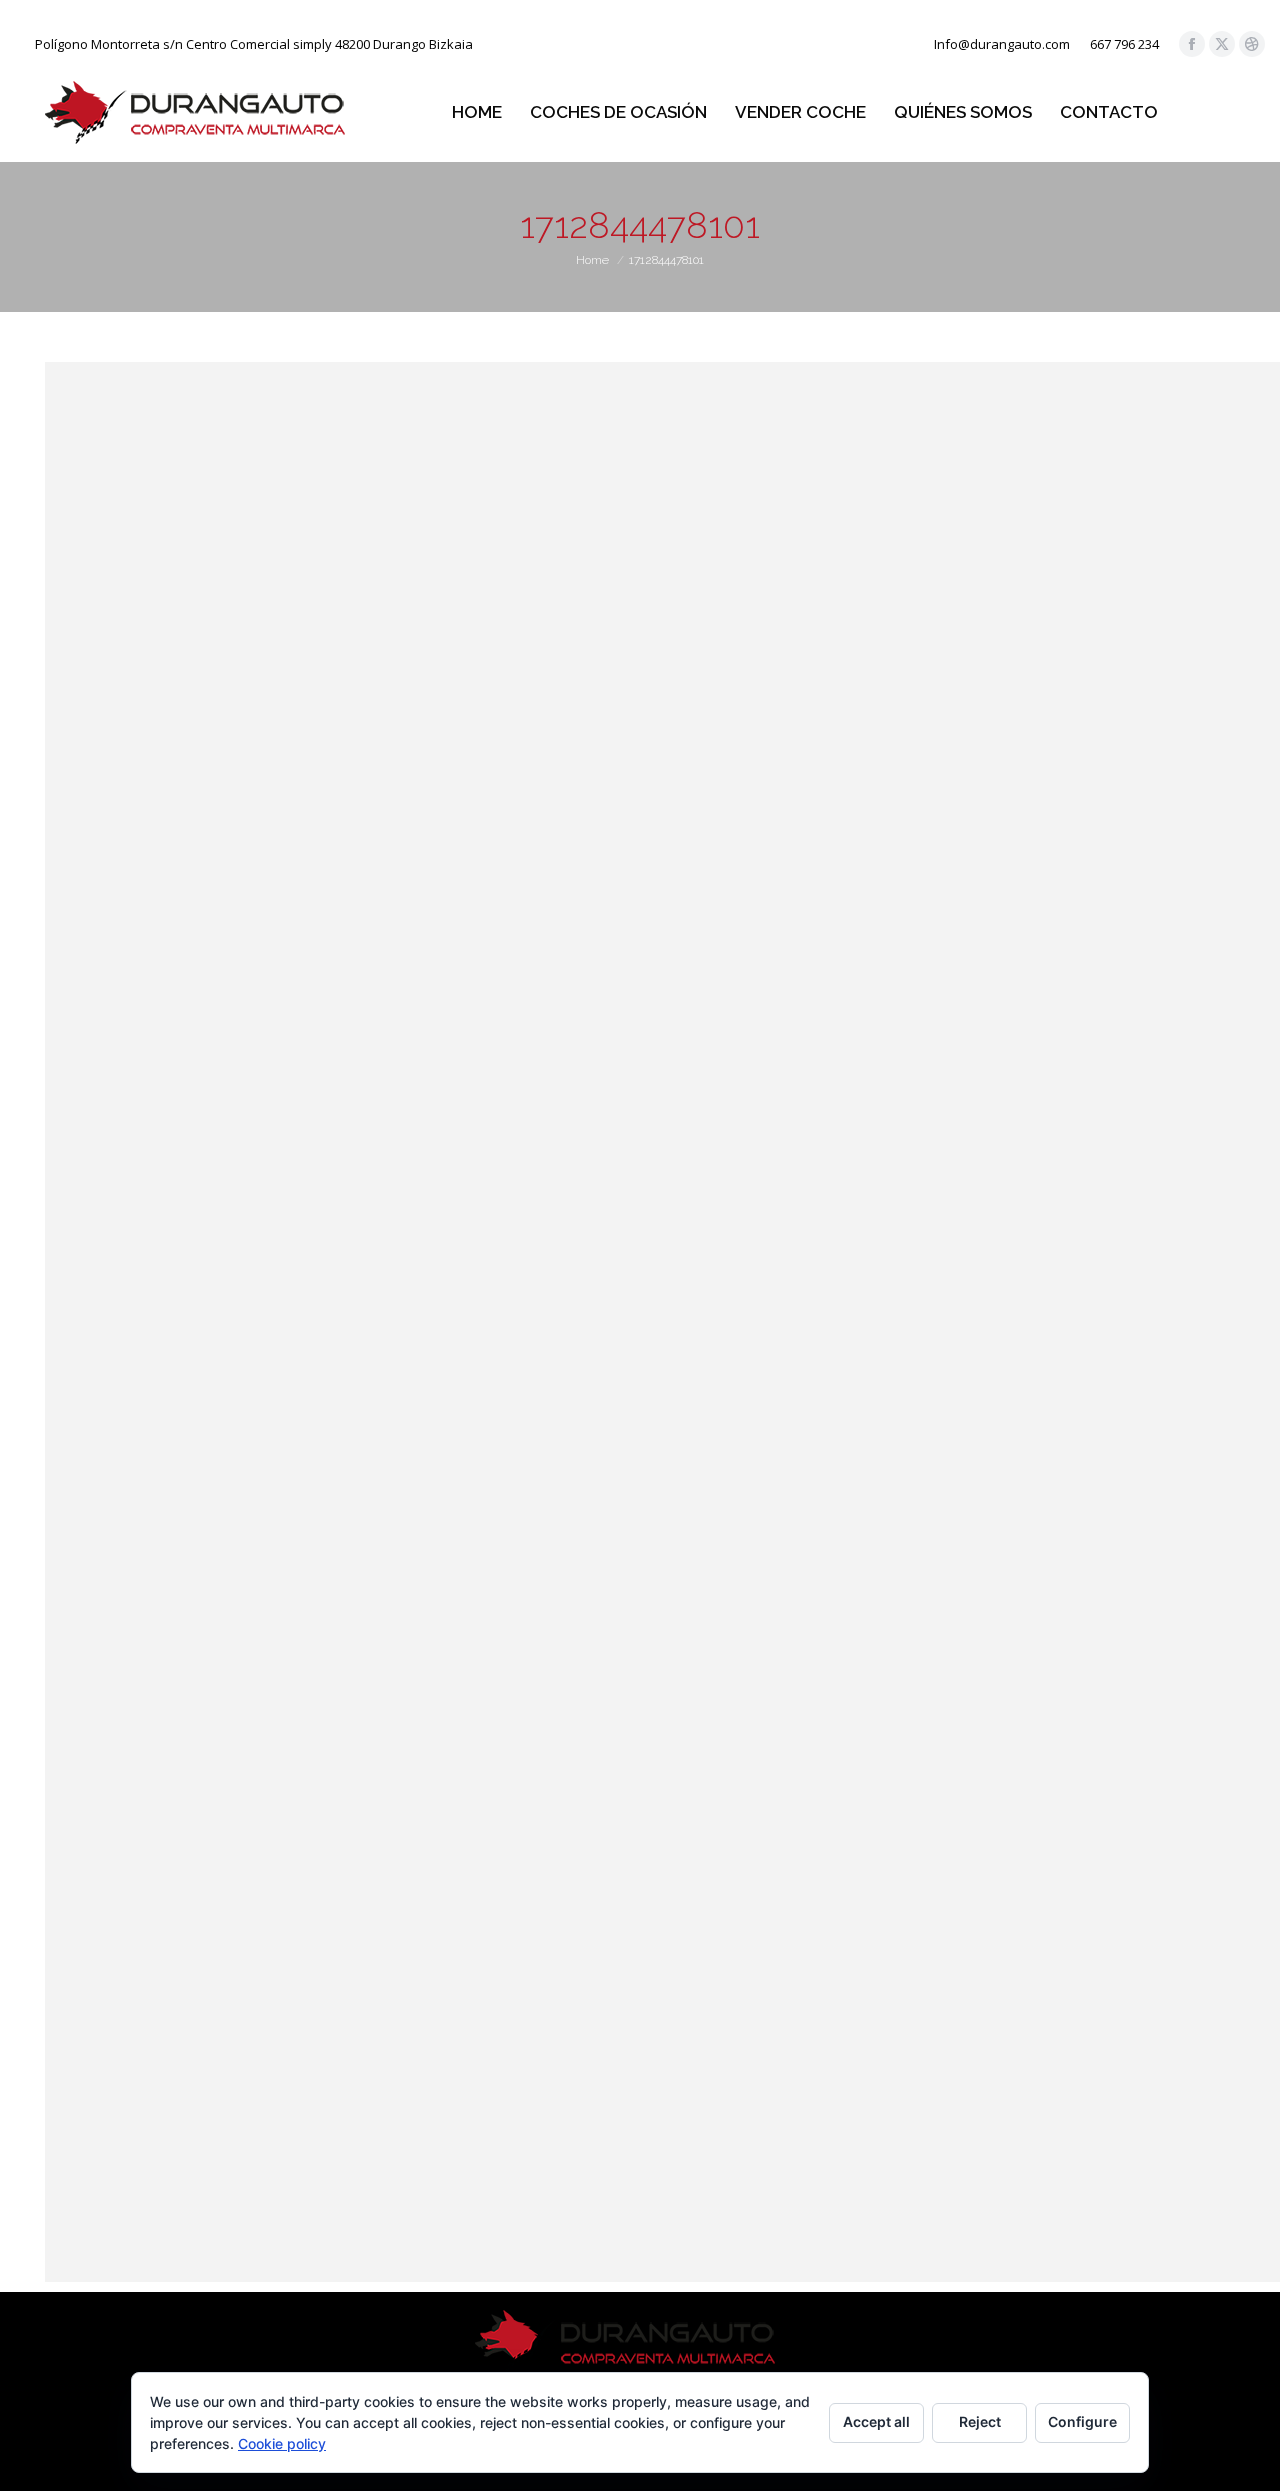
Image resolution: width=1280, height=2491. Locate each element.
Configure (1082, 2421)
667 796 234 (1124, 44)
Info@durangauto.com (1002, 44)
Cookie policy (282, 2443)
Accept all (876, 2421)
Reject (980, 2421)
